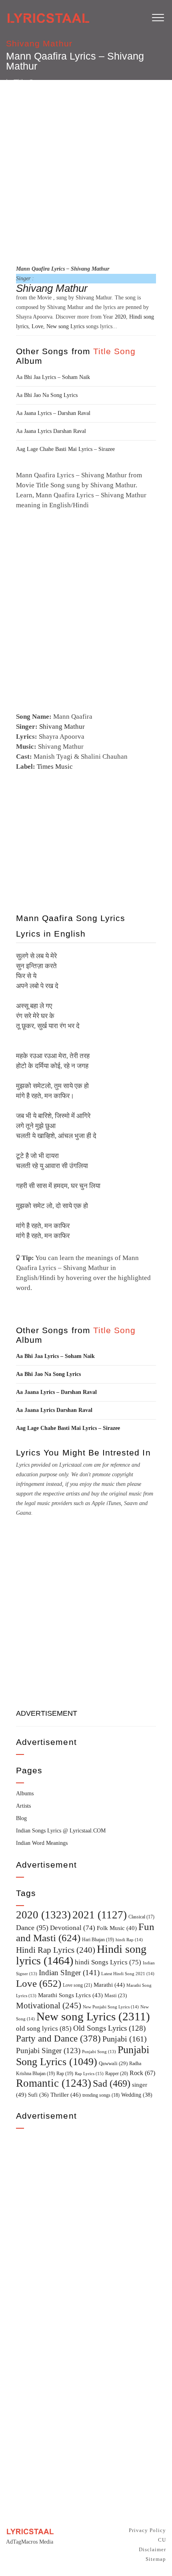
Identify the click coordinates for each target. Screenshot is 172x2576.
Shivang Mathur (39, 43)
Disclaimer (152, 2549)
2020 (120, 317)
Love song (77, 1985)
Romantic (54, 2083)
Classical (141, 1917)
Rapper (117, 2074)
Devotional (73, 1928)
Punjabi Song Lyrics (83, 2056)
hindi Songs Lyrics (108, 1962)
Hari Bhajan (98, 1940)
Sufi (38, 2095)
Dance (32, 1928)
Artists (23, 1806)
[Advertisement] (86, 171)
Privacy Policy (147, 2530)
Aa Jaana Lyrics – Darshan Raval (53, 413)
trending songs (101, 2095)
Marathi (109, 1985)
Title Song (115, 351)
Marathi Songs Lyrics (70, 1995)
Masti (116, 1996)
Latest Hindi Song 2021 (128, 1974)
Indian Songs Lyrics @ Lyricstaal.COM (61, 1831)
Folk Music (117, 1928)
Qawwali (113, 2063)
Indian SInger (69, 1973)
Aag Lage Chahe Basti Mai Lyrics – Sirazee (65, 449)
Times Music (55, 767)
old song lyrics (44, 2029)
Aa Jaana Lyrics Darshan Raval (51, 431)
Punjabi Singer (48, 2051)
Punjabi (125, 2039)
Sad (112, 2084)
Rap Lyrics (89, 2074)
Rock (142, 2073)
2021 (100, 1915)
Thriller (66, 2095)
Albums (25, 1793)
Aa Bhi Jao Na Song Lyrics (47, 395)
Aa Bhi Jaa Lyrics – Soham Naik (53, 377)
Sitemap (156, 2559)
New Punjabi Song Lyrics (111, 2007)
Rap (65, 2074)
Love (37, 326)
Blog (21, 1818)
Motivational (49, 2006)
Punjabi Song (99, 2052)
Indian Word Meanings (42, 1843)
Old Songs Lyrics (109, 2028)
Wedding (137, 2095)
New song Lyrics (65, 326)
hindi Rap (129, 1940)
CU (162, 2540)
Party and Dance (58, 2039)
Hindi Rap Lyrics (56, 1950)
